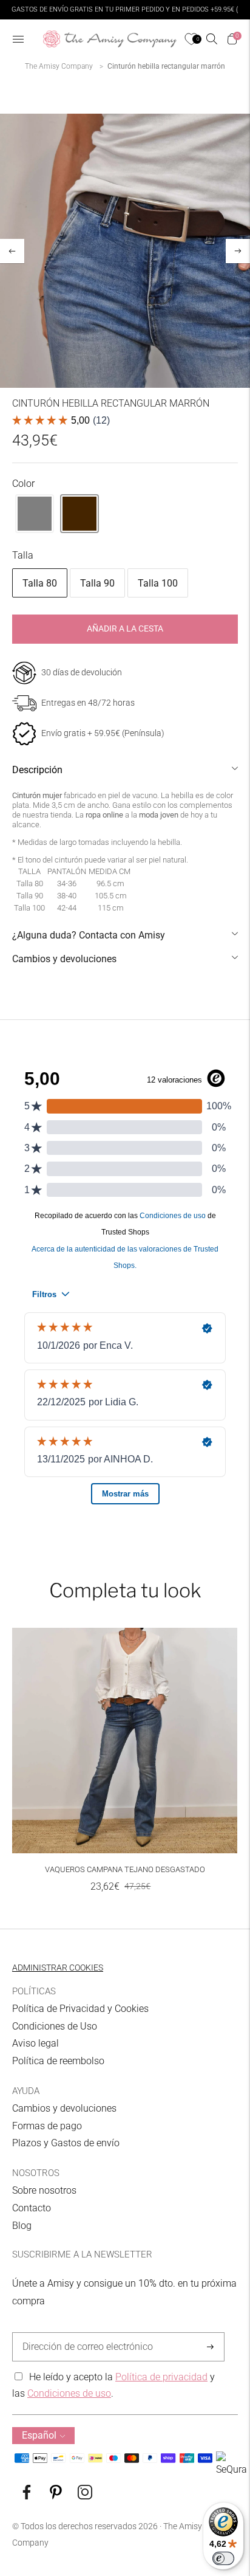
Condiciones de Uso (55, 2026)
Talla (23, 555)
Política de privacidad (161, 2377)
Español (39, 2435)
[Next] (238, 251)
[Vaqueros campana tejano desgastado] (125, 1741)
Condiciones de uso (69, 2393)
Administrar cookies (58, 1968)
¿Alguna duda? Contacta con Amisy (89, 935)
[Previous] (12, 251)
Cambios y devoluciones (64, 959)
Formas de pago (47, 2126)
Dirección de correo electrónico (82, 2333)
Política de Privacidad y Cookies (80, 2009)
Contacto (32, 2208)
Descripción (37, 770)
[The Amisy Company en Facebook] (27, 2496)
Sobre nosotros (44, 2190)
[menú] (18, 39)
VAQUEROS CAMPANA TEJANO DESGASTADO (125, 1869)
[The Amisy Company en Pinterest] (56, 2496)
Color (23, 484)
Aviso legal (35, 2043)
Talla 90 (97, 583)
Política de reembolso (58, 2061)
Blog (22, 2226)
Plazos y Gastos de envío (66, 2143)
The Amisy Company (59, 66)
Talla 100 (158, 583)
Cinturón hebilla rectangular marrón (166, 66)
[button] (35, 514)
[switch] (223, 2558)
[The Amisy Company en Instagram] (85, 2496)
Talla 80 (40, 583)
